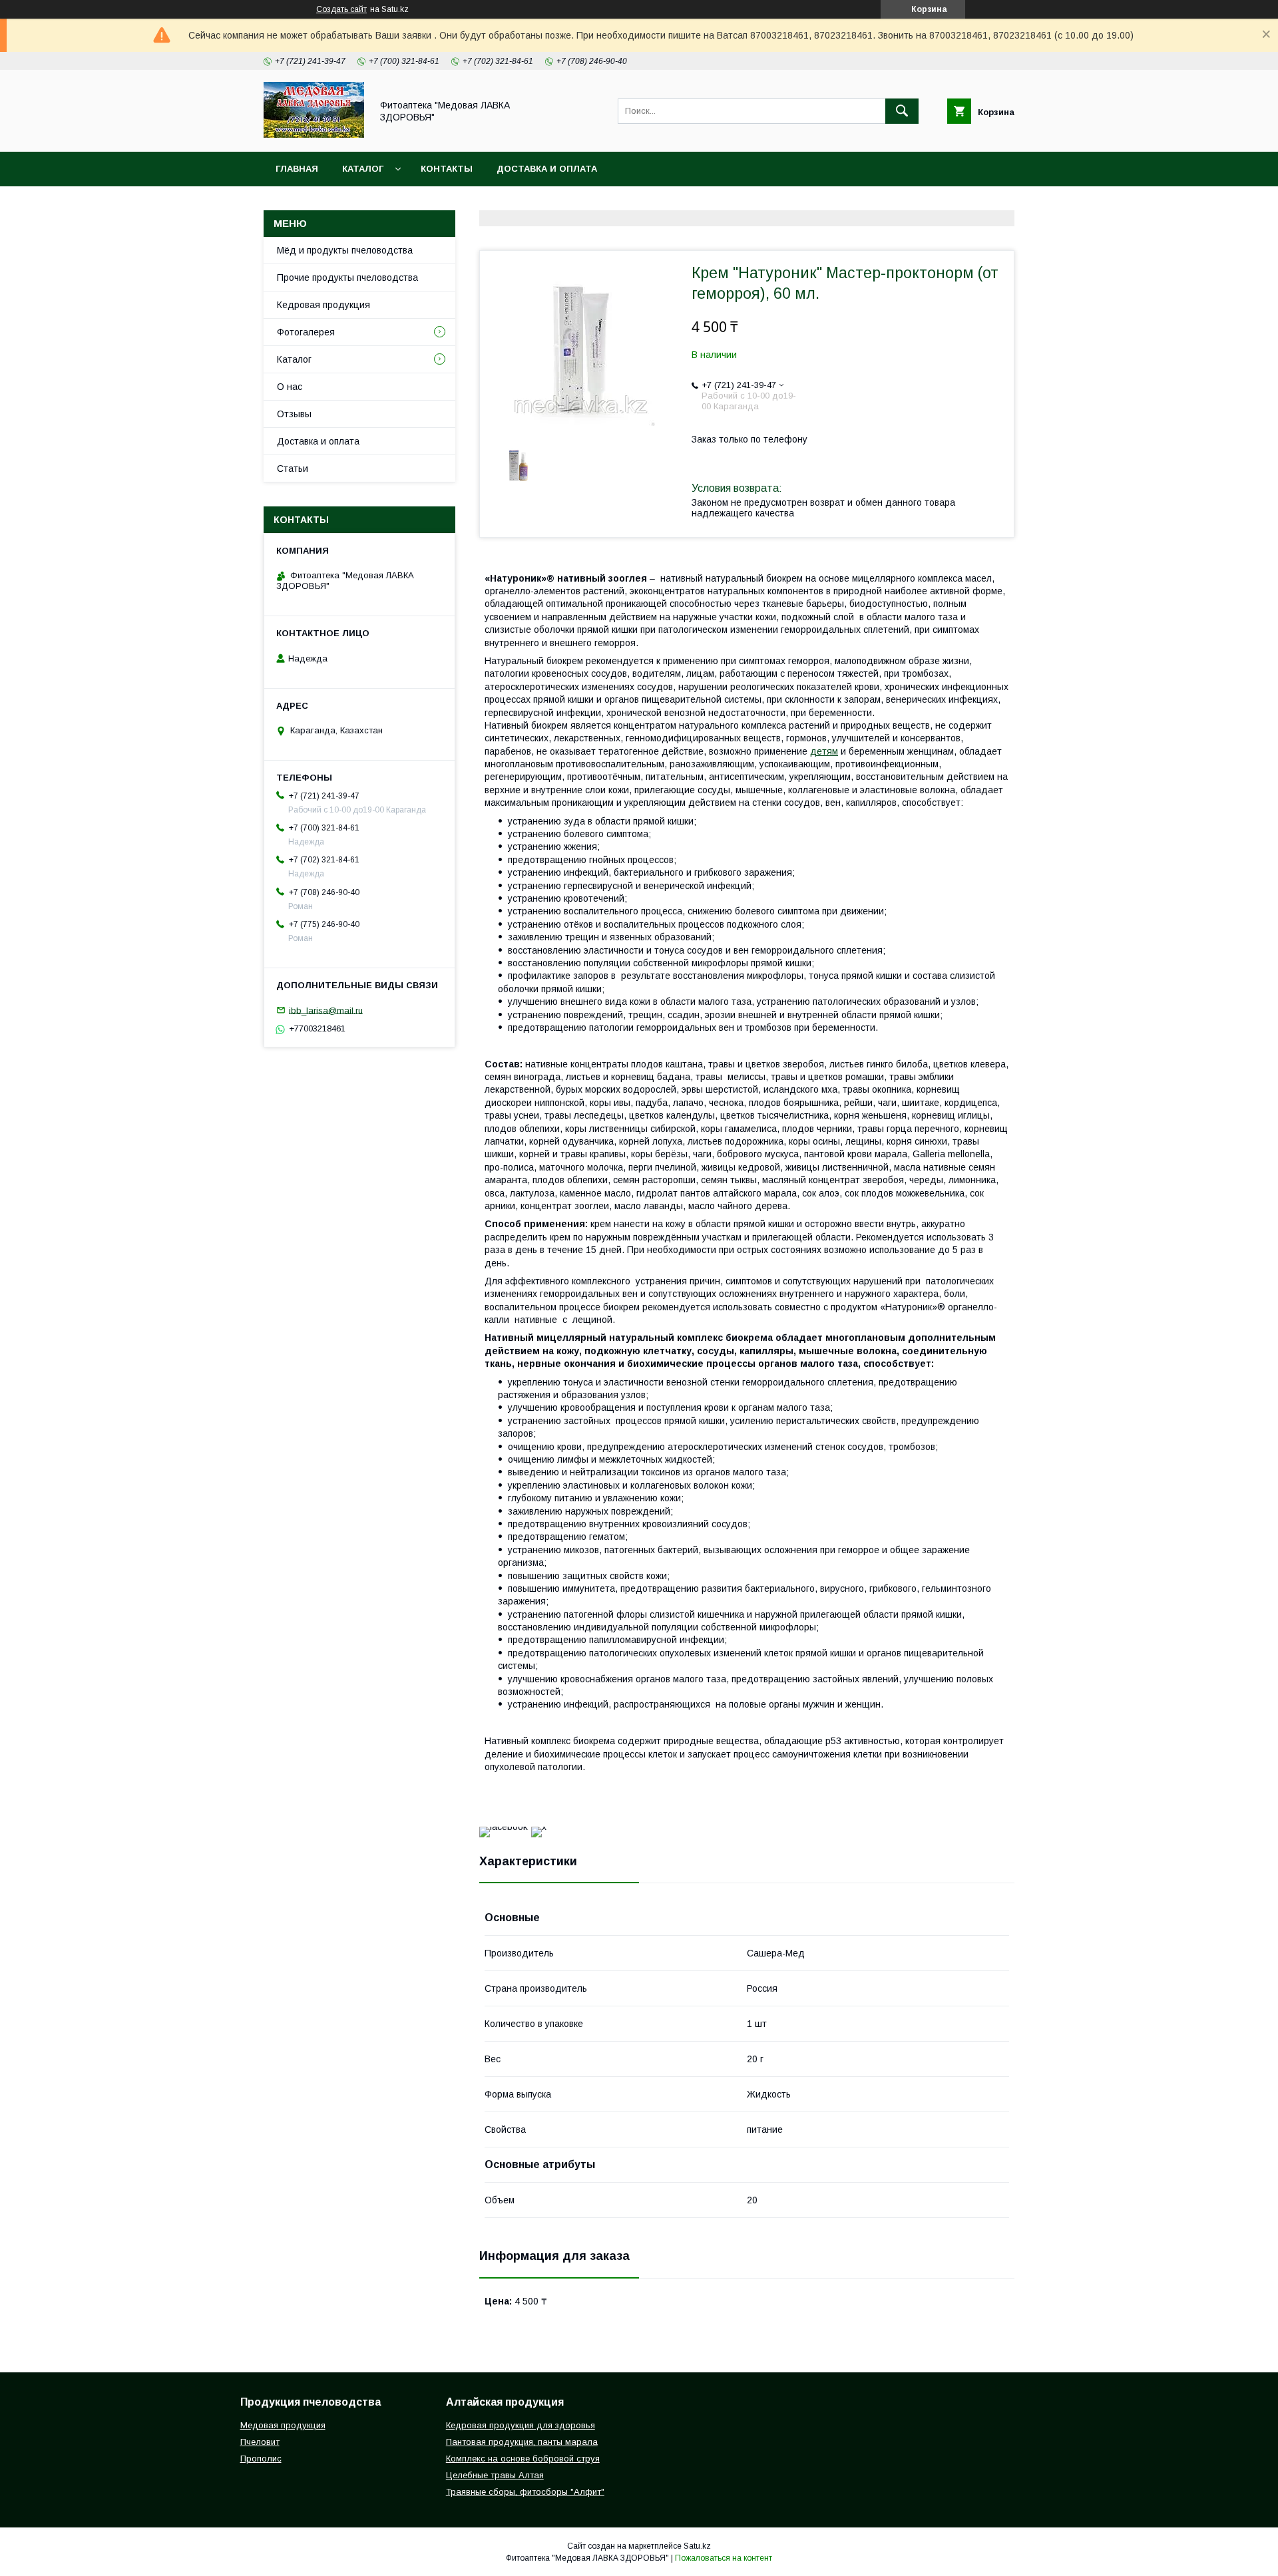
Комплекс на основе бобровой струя (523, 2459)
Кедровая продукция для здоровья (521, 2425)
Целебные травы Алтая (495, 2475)
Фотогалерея (306, 332)
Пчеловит (260, 2442)
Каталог (363, 169)
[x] (539, 1827)
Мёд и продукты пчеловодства (345, 250)
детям (824, 751)
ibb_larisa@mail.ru (326, 1010)
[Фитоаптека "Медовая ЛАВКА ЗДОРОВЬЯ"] (314, 134)
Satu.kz (697, 2546)
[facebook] (504, 1827)
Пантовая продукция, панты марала (522, 2442)
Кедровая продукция (323, 305)
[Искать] (902, 111)
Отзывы (294, 414)
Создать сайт (341, 9)
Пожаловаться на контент (724, 2558)
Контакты (447, 169)
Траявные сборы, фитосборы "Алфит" (525, 2492)
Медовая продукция (283, 2425)
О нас (290, 387)
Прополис (261, 2459)
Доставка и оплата (547, 169)
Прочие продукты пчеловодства (347, 277)
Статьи (293, 468)
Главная (297, 169)
